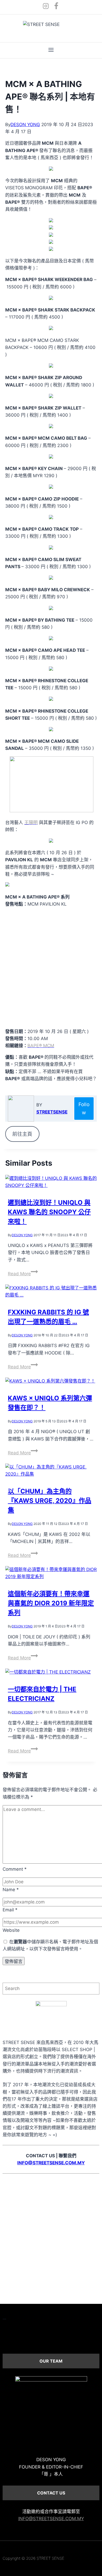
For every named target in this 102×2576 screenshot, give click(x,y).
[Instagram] (46, 7)
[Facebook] (56, 7)
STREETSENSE (52, 1112)
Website (11, 1930)
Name (11, 1890)
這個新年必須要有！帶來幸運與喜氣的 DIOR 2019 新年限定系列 (51, 1603)
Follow (84, 1108)
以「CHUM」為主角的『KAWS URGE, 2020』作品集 (50, 1501)
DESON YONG (25, 125)
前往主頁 (22, 1134)
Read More (23, 1274)
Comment (15, 1869)
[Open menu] (51, 50)
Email (10, 1910)
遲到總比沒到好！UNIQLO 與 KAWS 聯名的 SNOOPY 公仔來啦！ (49, 1212)
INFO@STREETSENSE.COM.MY (51, 2519)
